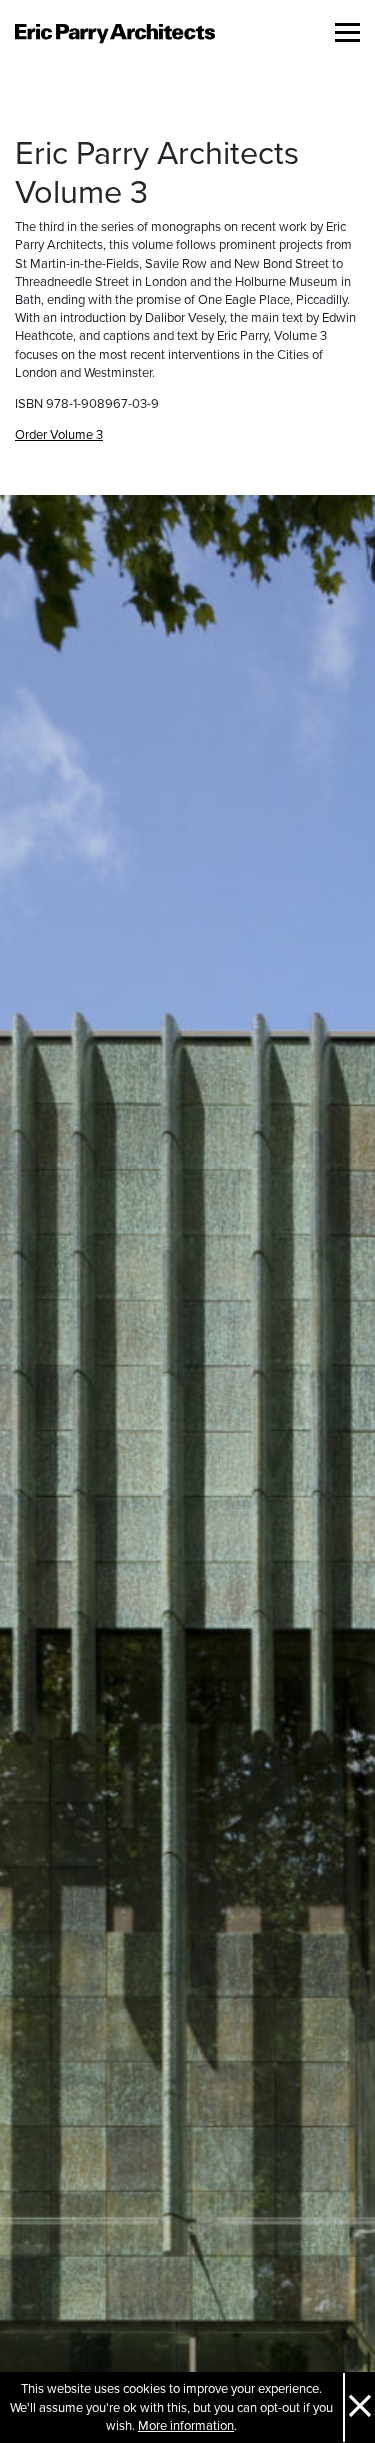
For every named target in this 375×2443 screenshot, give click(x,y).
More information (186, 2426)
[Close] (359, 2407)
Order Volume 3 (59, 435)
